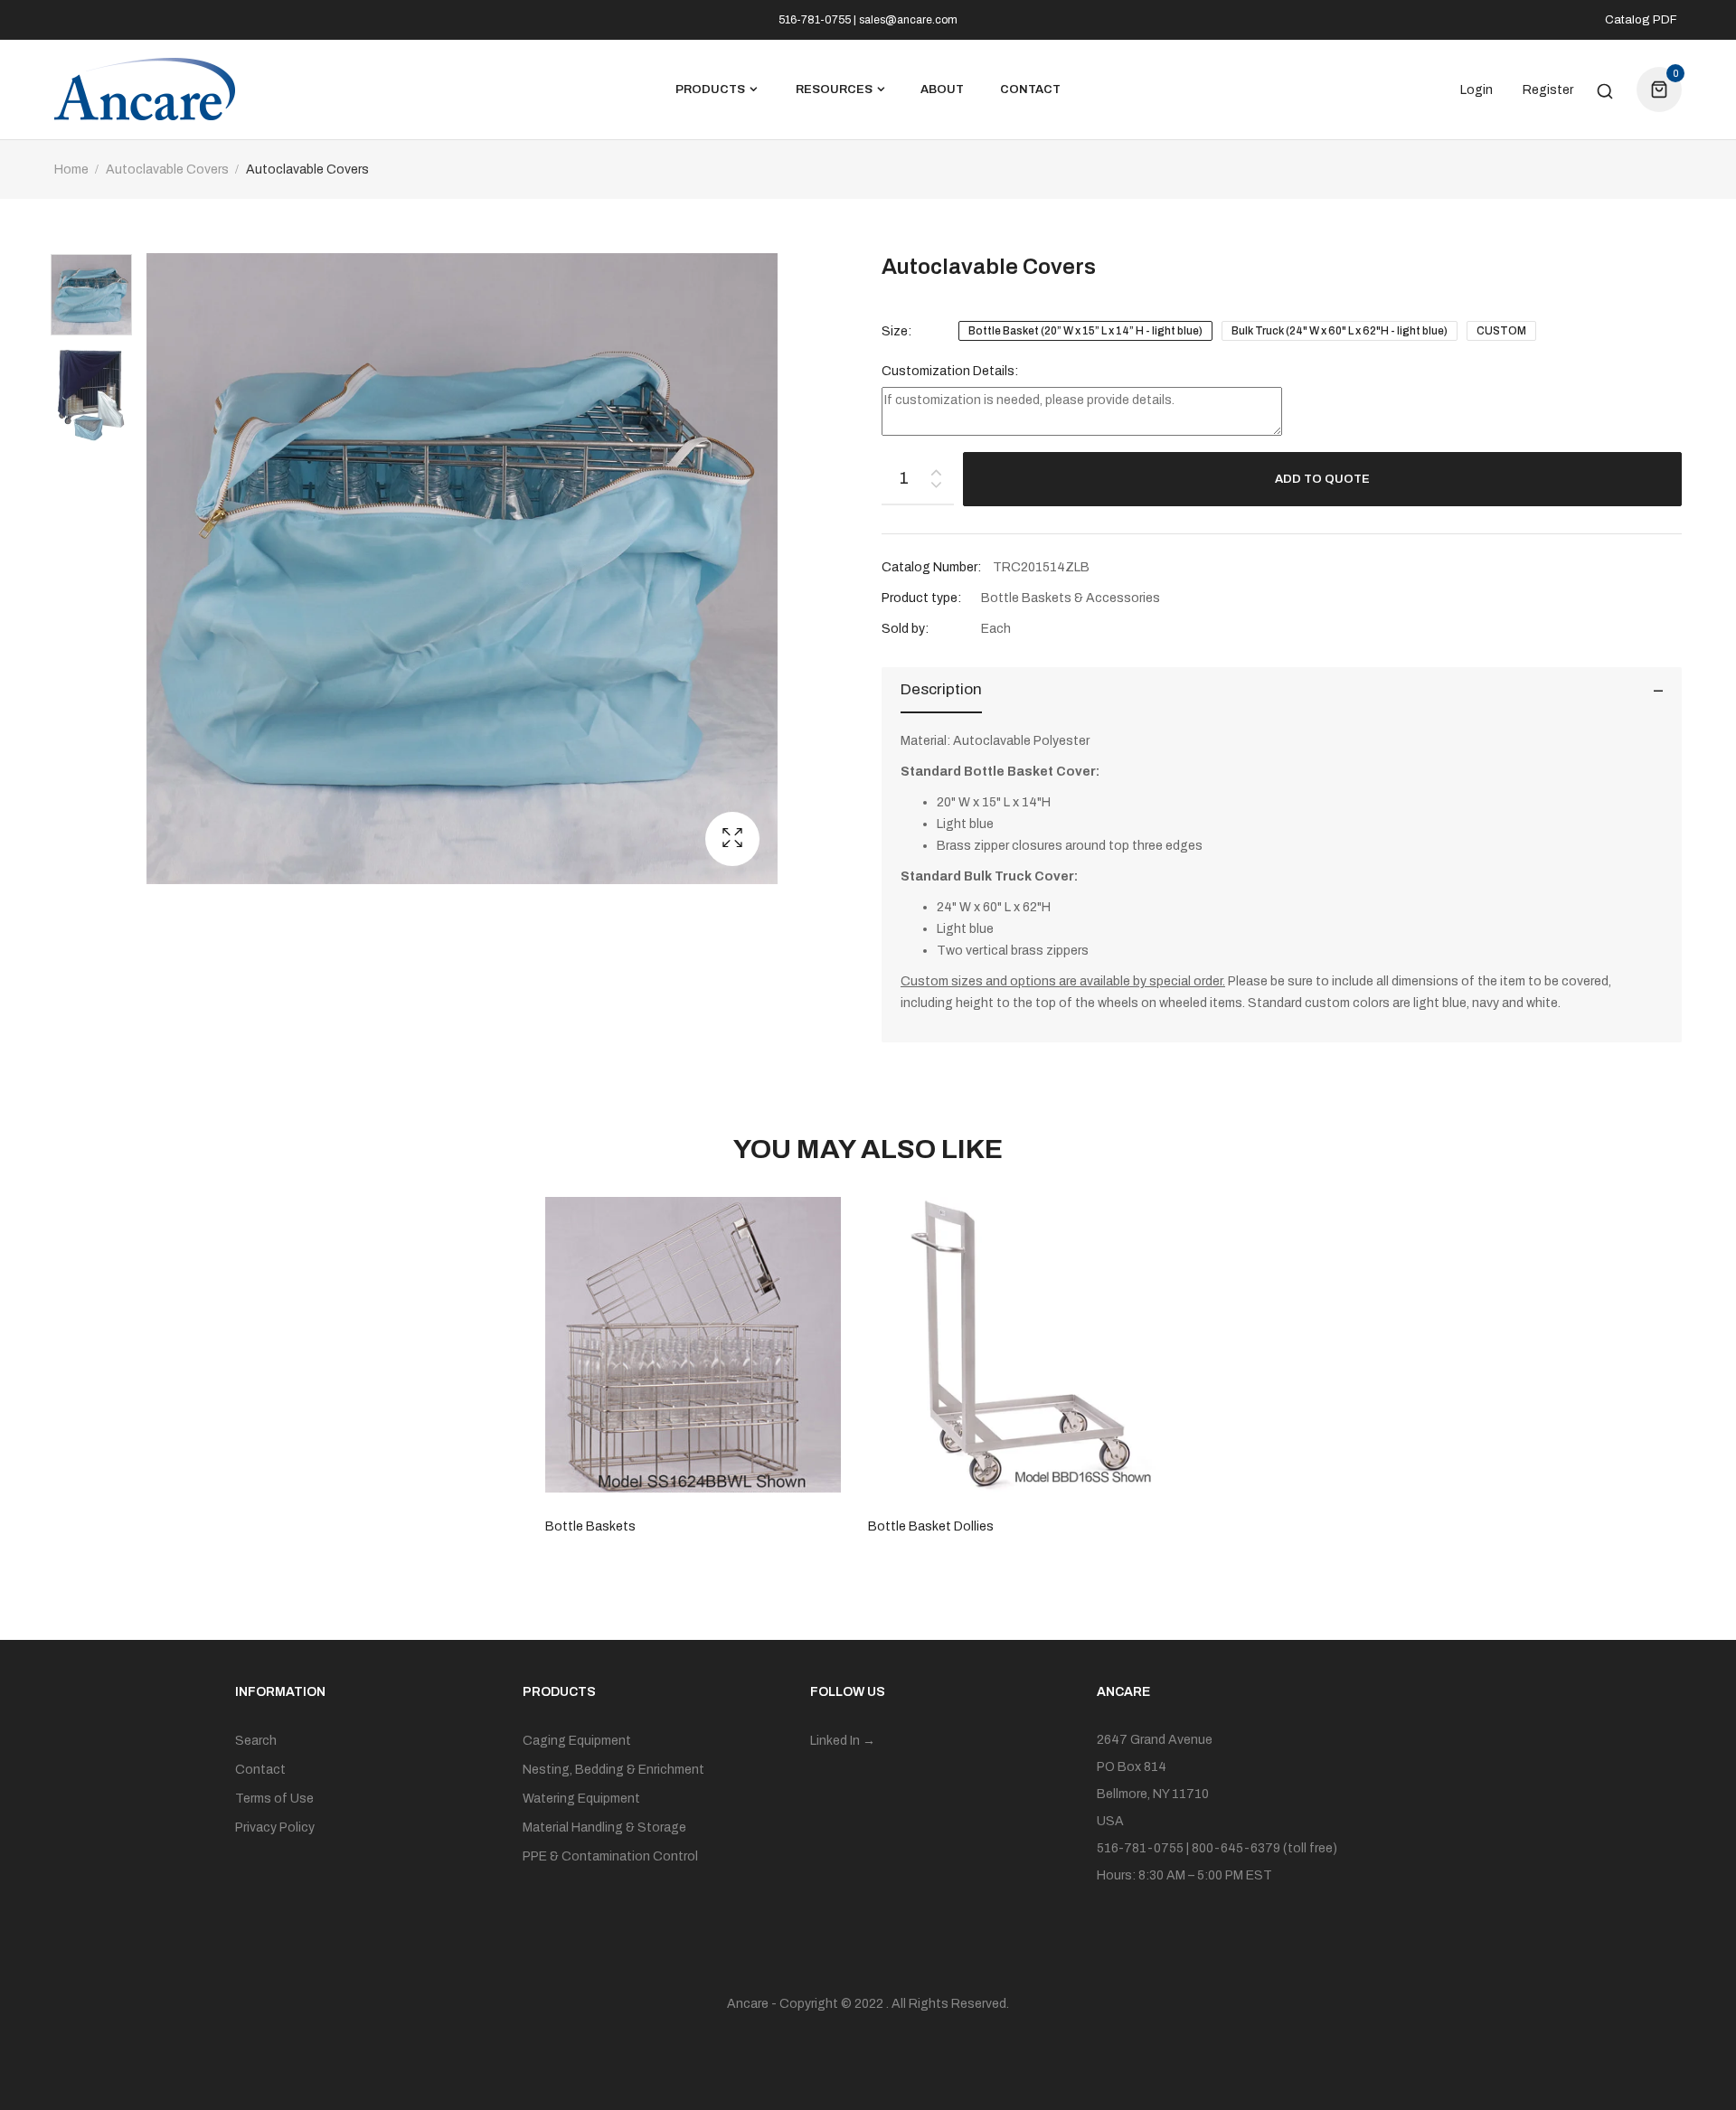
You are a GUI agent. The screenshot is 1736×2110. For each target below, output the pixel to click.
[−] (936, 488)
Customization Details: (950, 371)
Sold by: (905, 629)
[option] (100, 298)
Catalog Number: (931, 567)
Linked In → (843, 1741)
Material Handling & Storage (604, 1827)
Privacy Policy (275, 1827)
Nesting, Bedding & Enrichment (613, 1770)
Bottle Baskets (590, 1526)
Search (256, 1741)
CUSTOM (1501, 331)
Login (1477, 90)
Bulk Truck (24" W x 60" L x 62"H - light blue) (1340, 331)
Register (1548, 90)
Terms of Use (274, 1799)
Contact (260, 1770)
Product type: (921, 598)
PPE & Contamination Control (610, 1856)
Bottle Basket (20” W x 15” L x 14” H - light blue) (1085, 331)
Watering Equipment (581, 1799)
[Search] (1605, 89)
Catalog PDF (1641, 20)
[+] (936, 469)
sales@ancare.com (908, 20)
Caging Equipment (577, 1741)
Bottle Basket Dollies (931, 1526)
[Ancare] (145, 89)
